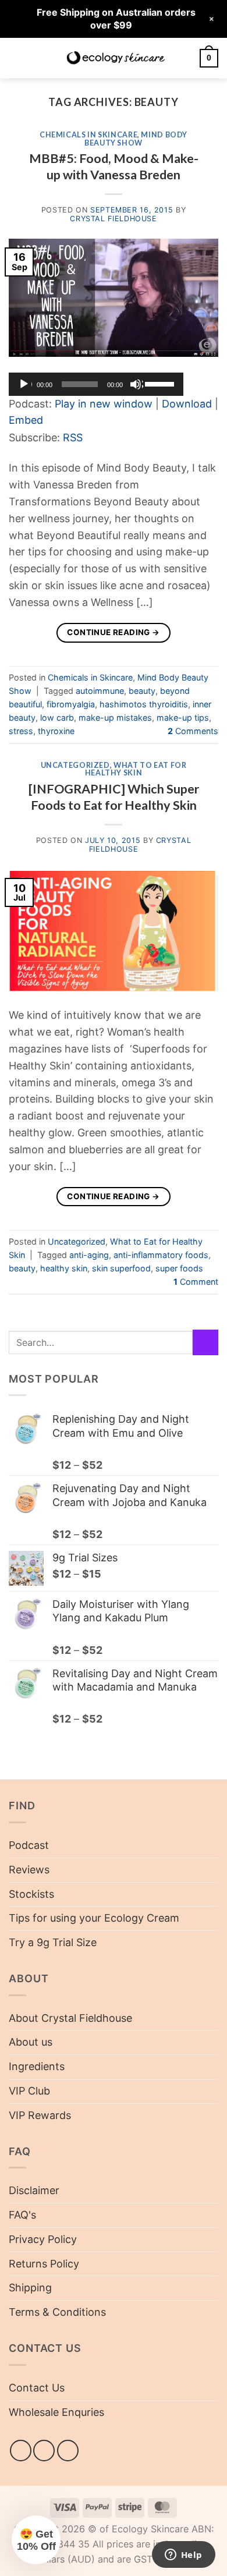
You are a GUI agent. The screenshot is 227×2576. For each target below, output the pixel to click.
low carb (57, 717)
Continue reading (113, 632)
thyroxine (56, 731)
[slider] (161, 383)
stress (21, 731)
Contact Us (37, 2388)
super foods (179, 1268)
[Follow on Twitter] (68, 2451)
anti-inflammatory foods (161, 1255)
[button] (17, 58)
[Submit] (205, 1342)
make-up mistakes (115, 717)
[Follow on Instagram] (44, 2451)
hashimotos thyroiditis (144, 704)
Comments (193, 731)
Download (187, 404)
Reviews (29, 1870)
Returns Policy (44, 2264)
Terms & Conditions (57, 2312)
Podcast (29, 1845)
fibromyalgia (71, 704)
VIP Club (29, 2091)
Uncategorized (75, 765)
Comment (196, 1282)
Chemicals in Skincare (88, 135)
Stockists (31, 1894)
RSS (73, 437)
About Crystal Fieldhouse (70, 2018)
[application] (96, 384)
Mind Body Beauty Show (136, 139)
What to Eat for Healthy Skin (136, 769)
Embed (26, 420)
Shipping (30, 2288)
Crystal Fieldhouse (113, 219)
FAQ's (22, 2215)
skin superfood (121, 1268)
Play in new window (104, 404)
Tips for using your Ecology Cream (94, 1918)
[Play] (25, 384)
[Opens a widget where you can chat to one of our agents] (183, 2556)
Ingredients (37, 2066)
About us (31, 2042)
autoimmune (100, 691)
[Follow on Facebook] (21, 2451)
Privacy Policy (43, 2239)
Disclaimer (34, 2190)
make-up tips (183, 717)
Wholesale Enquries (56, 2412)
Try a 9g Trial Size (53, 1942)
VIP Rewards (40, 2115)
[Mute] (137, 384)
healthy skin (64, 1268)
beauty (142, 691)
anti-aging (89, 1255)
